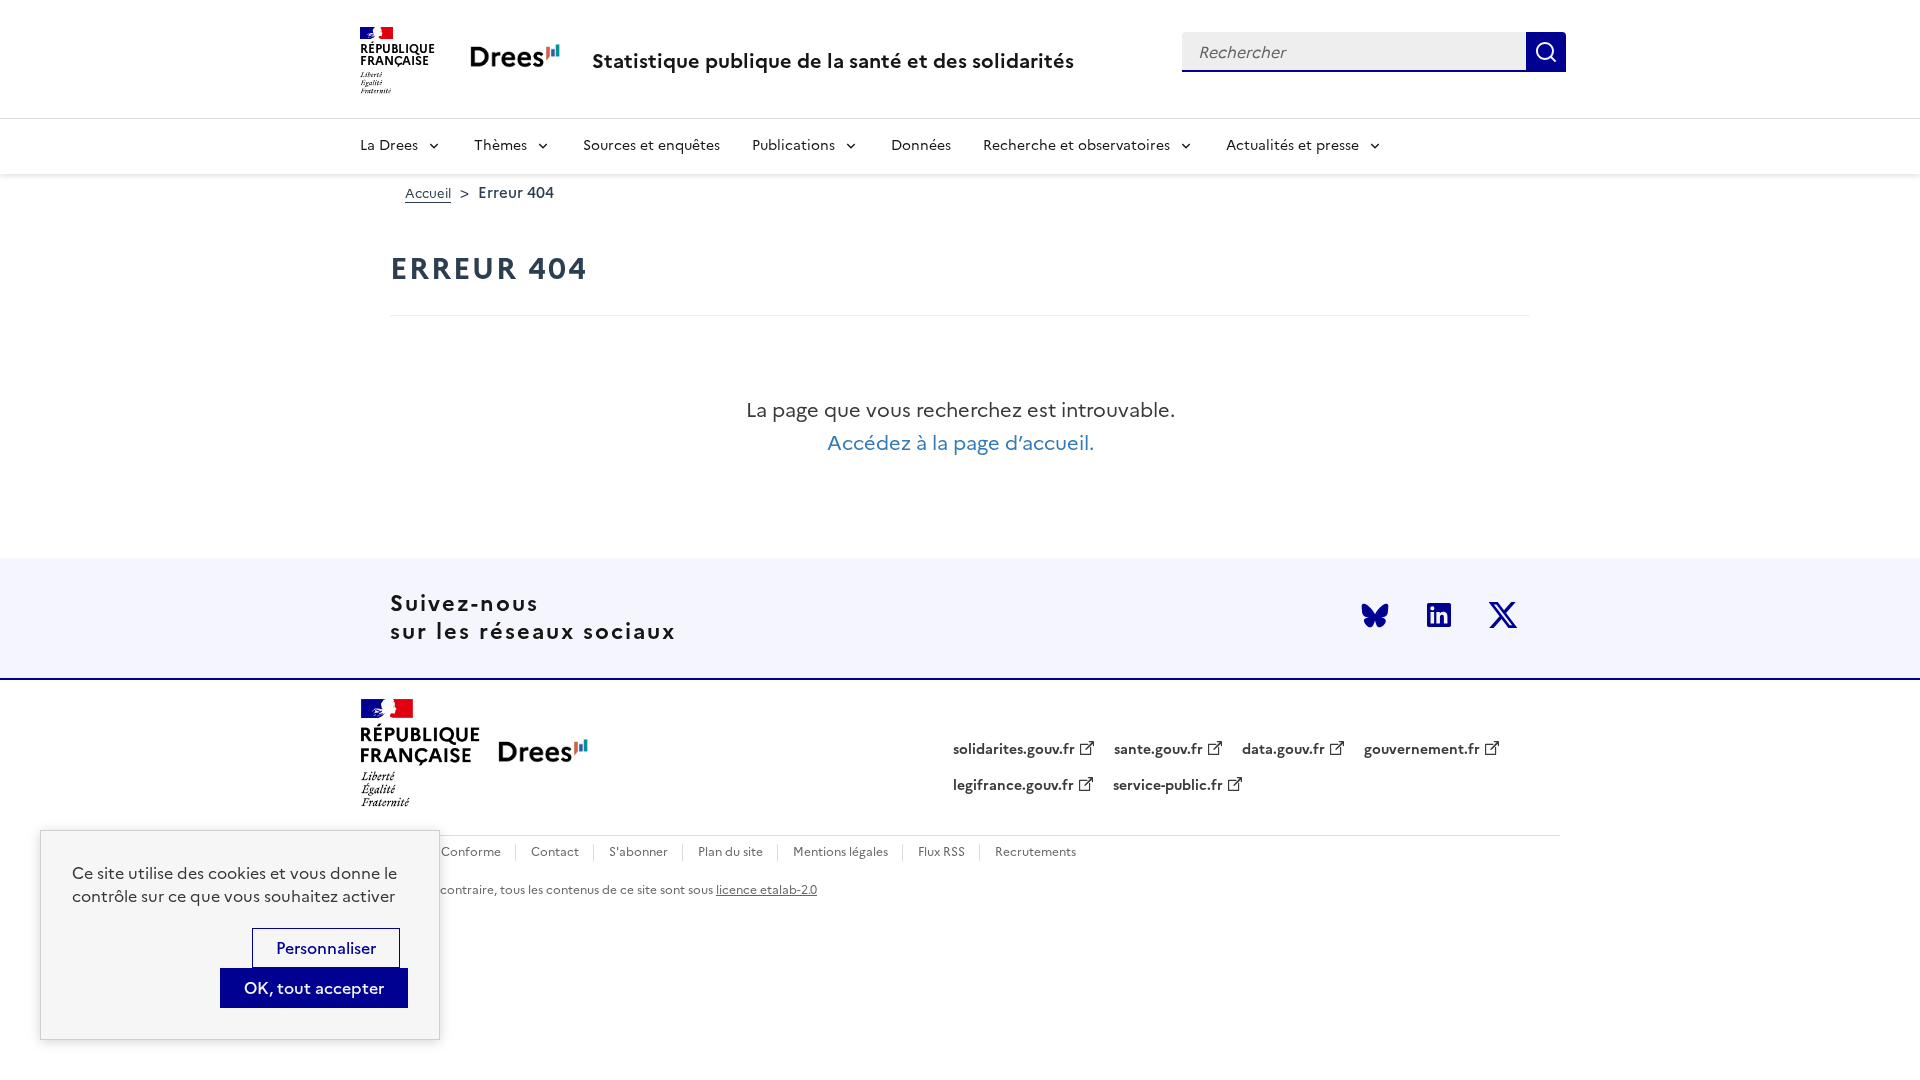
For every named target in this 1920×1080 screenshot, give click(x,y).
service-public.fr (1168, 786)
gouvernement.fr (1422, 750)
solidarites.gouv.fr (1014, 750)
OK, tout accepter (314, 988)
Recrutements (1035, 852)
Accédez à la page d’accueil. (960, 443)
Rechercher (1546, 52)
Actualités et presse (1292, 145)
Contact (555, 852)
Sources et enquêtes (651, 145)
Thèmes (500, 145)
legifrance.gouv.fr (1013, 786)
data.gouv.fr (1283, 750)
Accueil (428, 193)
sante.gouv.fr (1158, 750)
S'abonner (638, 852)
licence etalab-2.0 (766, 890)
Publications (793, 145)
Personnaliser (326, 948)
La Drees (389, 145)
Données (921, 145)
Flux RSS (941, 852)
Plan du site (730, 852)
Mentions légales (840, 852)
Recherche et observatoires (1076, 145)
